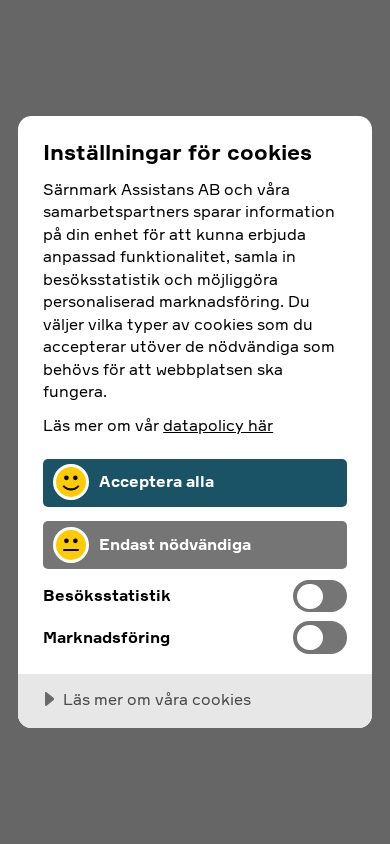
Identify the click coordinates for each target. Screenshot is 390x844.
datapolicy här (218, 425)
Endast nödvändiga (175, 544)
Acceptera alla (156, 481)
